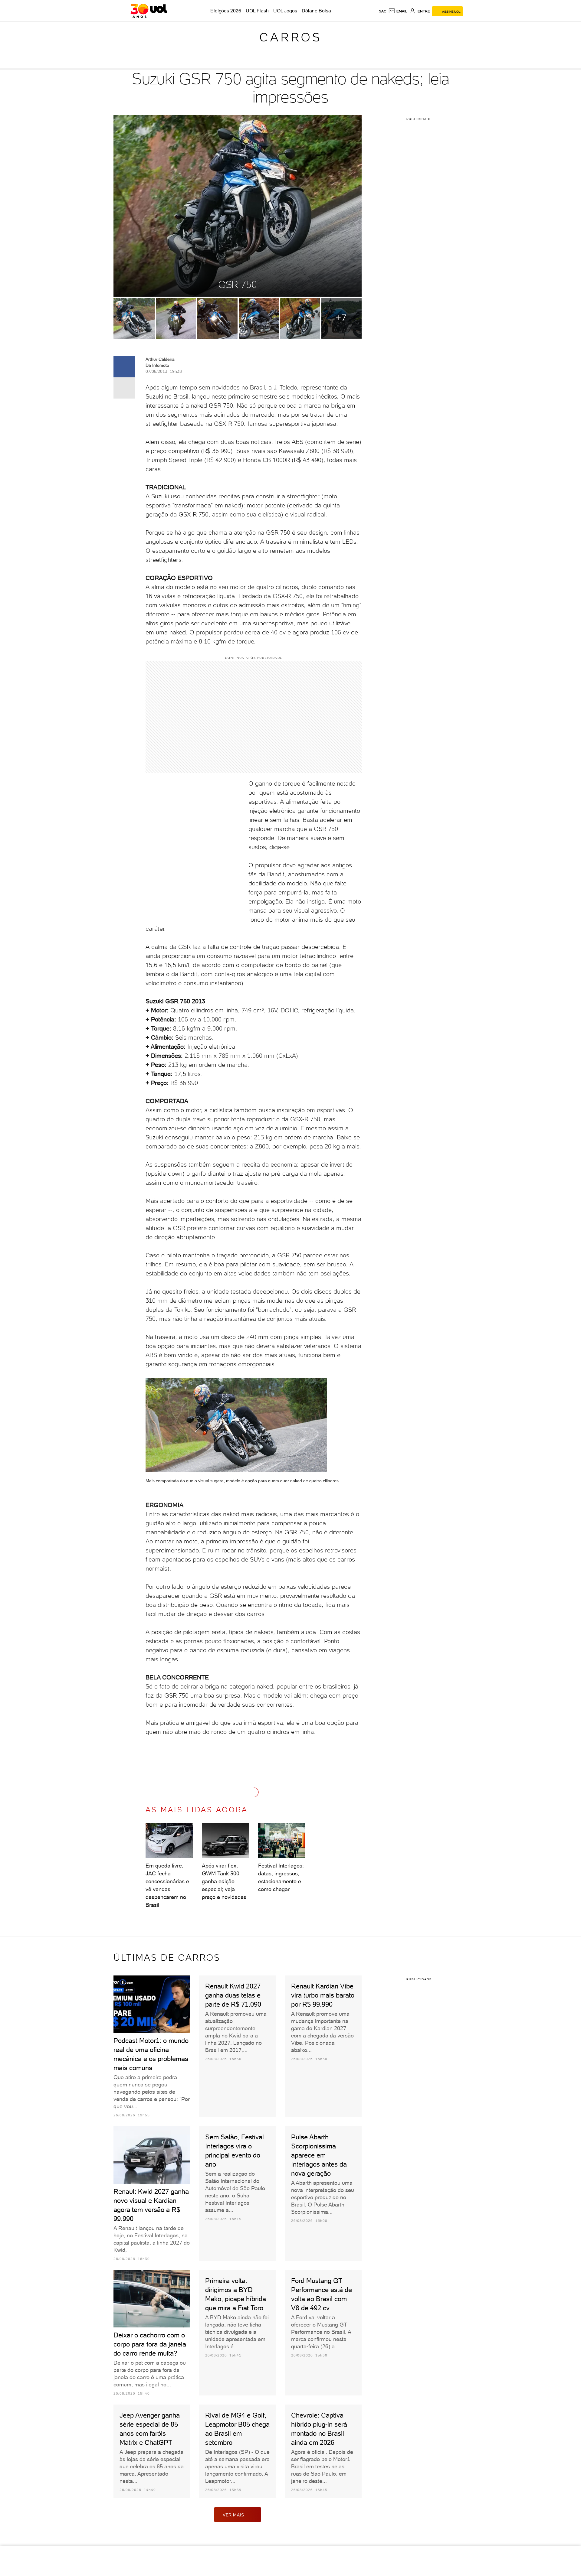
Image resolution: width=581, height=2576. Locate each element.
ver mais (233, 2515)
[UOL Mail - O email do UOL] (398, 11)
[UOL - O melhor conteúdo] (149, 11)
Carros (290, 37)
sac (383, 11)
